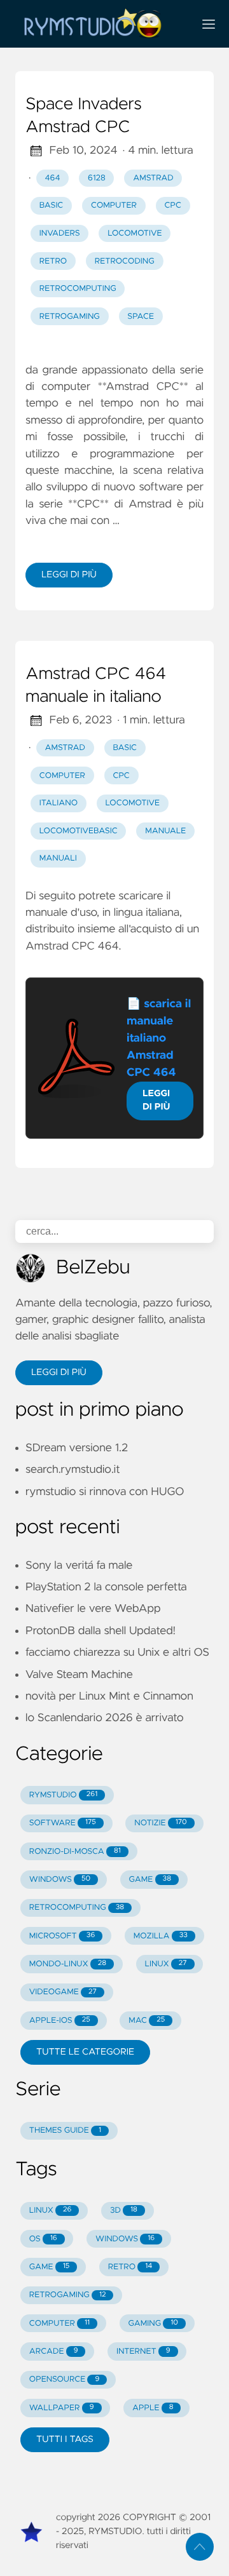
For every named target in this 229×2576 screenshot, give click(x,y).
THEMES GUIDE (65, 2130)
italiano (59, 803)
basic (52, 205)
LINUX (166, 1964)
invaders (60, 233)
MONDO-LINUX (68, 1964)
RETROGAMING (68, 2295)
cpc (173, 205)
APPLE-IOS (60, 2021)
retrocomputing (78, 289)
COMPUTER (59, 2324)
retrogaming (70, 317)
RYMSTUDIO (63, 1795)
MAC (147, 2021)
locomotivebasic (79, 831)
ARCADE (54, 2351)
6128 (97, 178)
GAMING (153, 2324)
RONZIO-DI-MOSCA (75, 1852)
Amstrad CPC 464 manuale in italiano (96, 686)
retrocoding (125, 261)
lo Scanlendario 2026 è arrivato (105, 1718)
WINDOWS (60, 1880)
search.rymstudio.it (73, 1470)
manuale (165, 831)
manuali (58, 858)
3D (124, 2210)
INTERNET (143, 2351)
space (141, 317)
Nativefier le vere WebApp (93, 1609)
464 (53, 178)
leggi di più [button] (59, 1372)
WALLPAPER (62, 2408)
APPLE (153, 2408)
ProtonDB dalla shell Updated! (101, 1631)
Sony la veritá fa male (79, 1566)
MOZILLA (161, 1936)
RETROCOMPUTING (77, 1908)
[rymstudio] (99, 24)
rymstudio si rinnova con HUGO (105, 1492)
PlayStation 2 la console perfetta (106, 1587)
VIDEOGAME (63, 1992)
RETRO (130, 2267)
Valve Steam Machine (79, 1675)
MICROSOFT (62, 1936)
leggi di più (69, 575)
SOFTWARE (63, 1823)
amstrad (153, 178)
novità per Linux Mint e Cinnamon (109, 1696)
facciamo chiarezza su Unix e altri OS (117, 1653)
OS (43, 2239)
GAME (150, 1880)
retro (53, 261)
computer (114, 205)
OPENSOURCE (65, 2379)
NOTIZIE (160, 1823)
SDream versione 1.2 (77, 1448)
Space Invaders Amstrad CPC (84, 116)
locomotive (135, 233)
